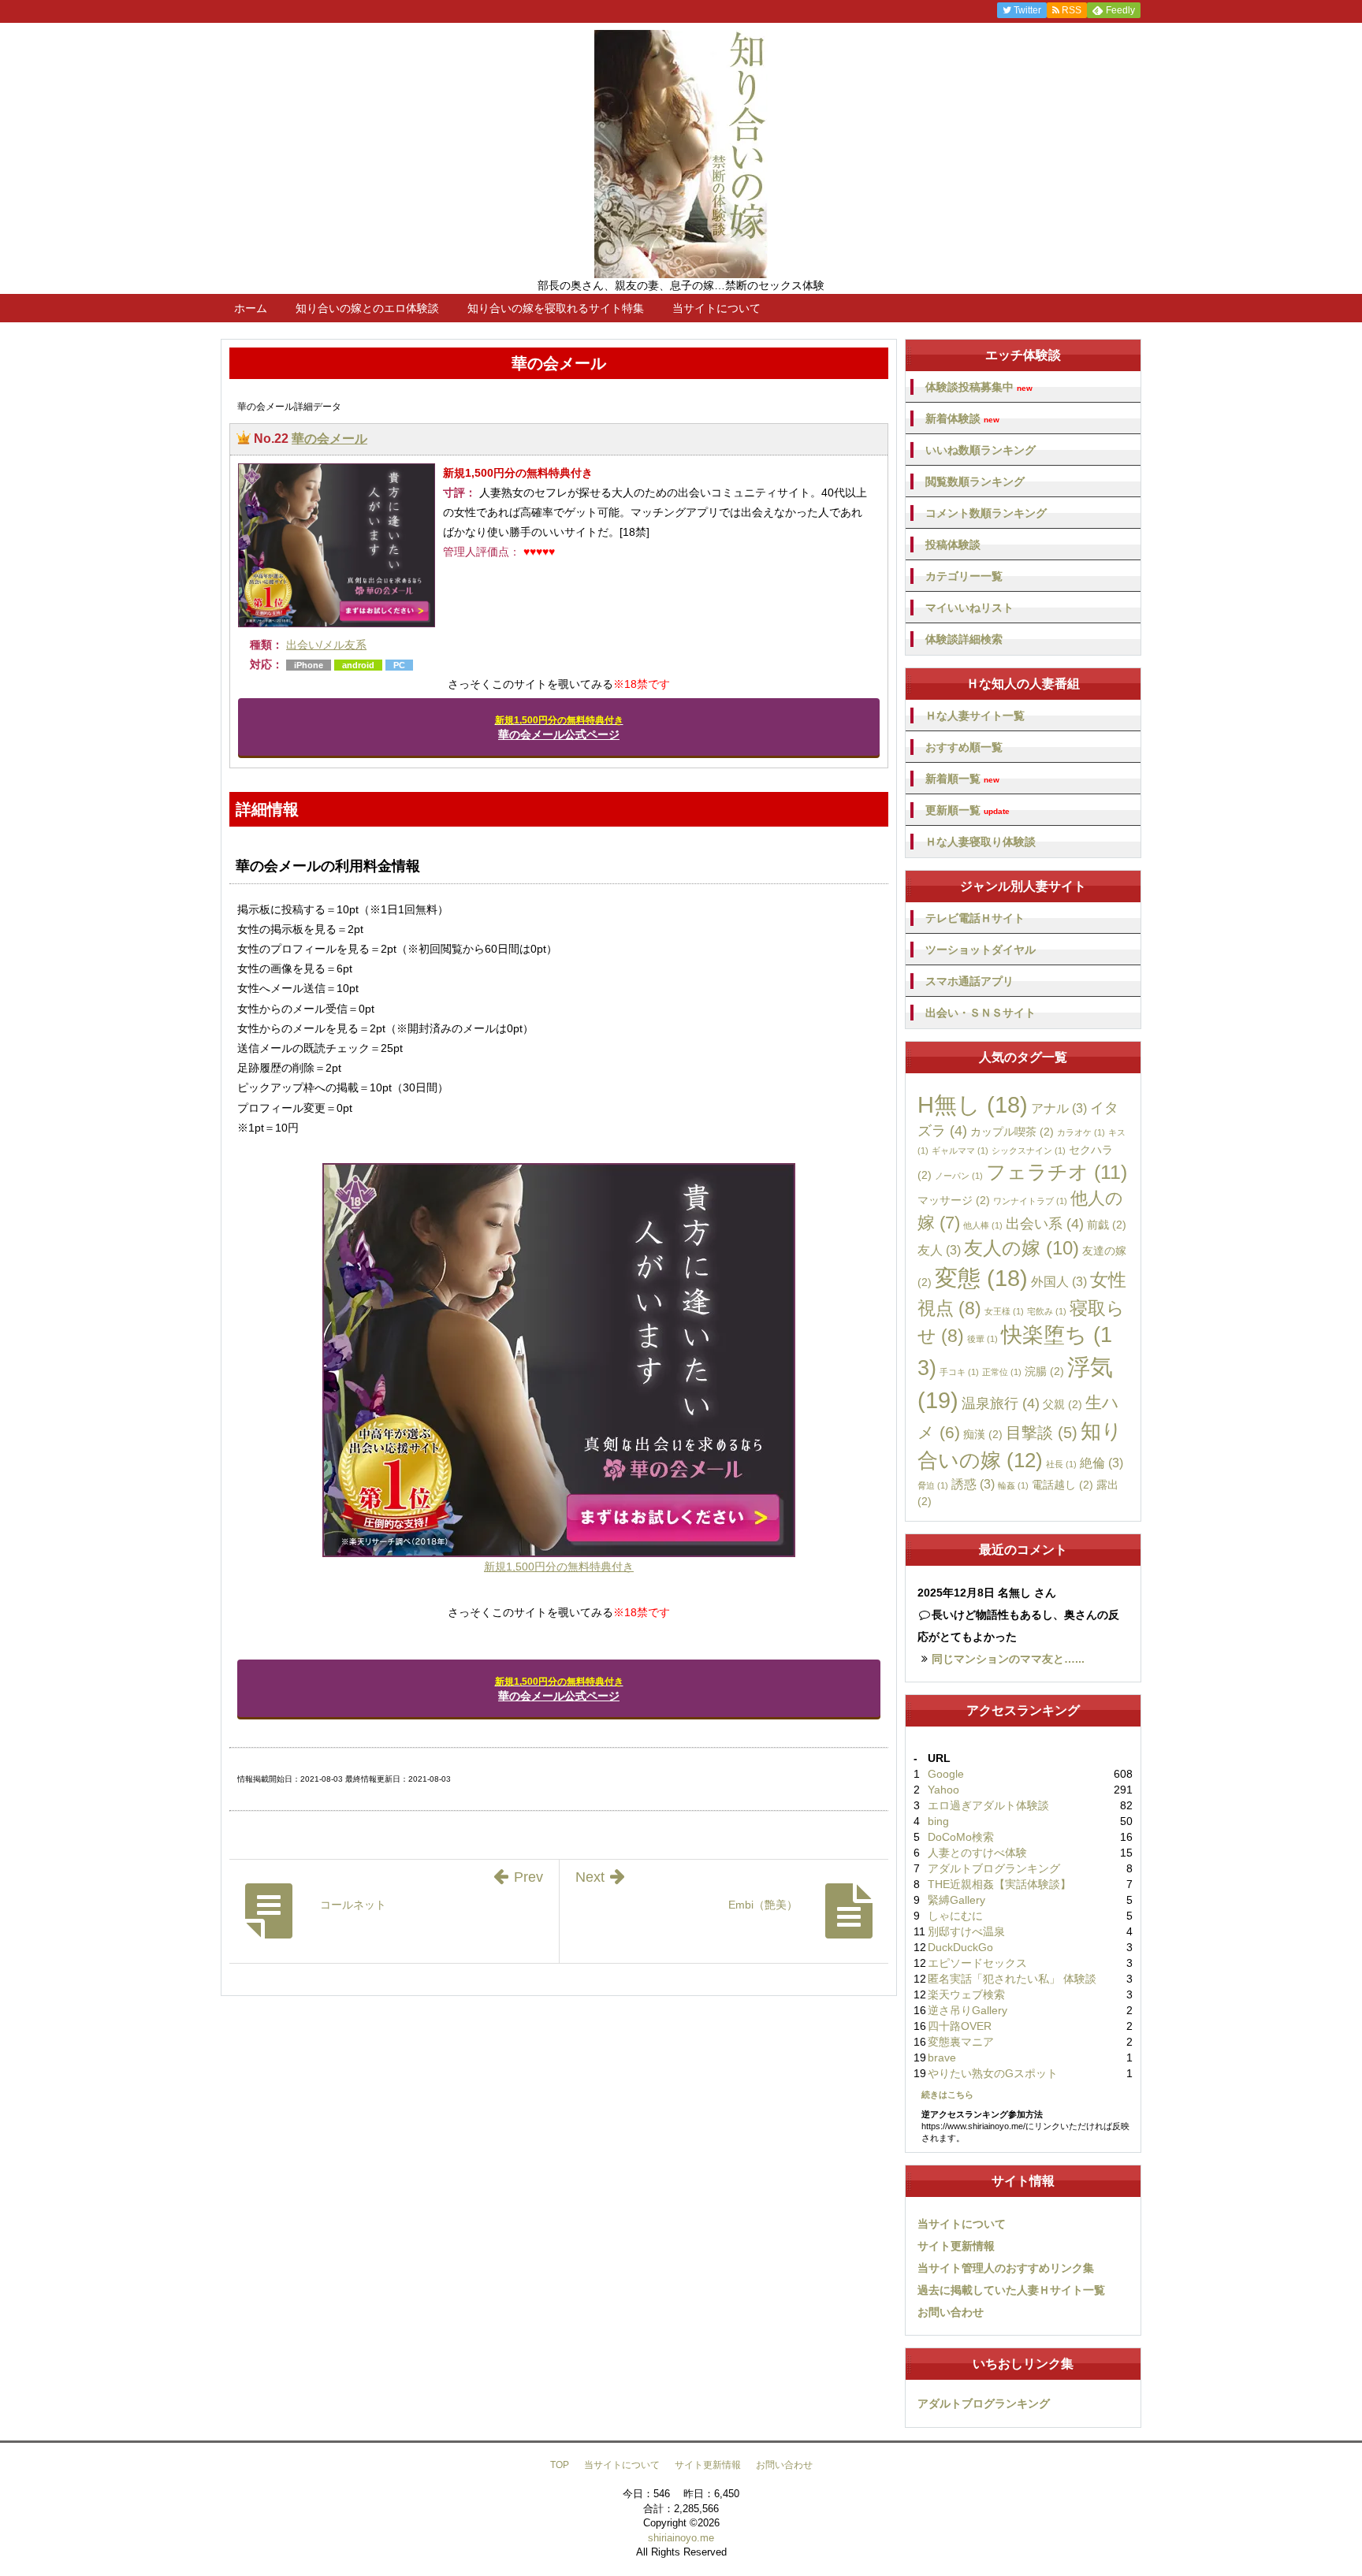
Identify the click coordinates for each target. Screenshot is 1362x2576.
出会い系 (1045, 1224)
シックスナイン (1029, 1150)
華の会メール (329, 439)
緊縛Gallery (956, 1900)
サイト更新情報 (956, 2246)
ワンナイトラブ (1030, 1201)
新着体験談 (962, 419)
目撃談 (1042, 1433)
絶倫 (1102, 1463)
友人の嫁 (1021, 1248)
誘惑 (973, 1484)
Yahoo (943, 1790)
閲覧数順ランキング (975, 481)
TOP (560, 2465)
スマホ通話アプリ (969, 981)
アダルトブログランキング (994, 1868)
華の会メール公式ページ (559, 728)
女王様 (1004, 1311)
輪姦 (1013, 1485)
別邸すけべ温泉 (966, 1931)
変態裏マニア (961, 2042)
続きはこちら (947, 2095)
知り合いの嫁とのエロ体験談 (367, 308)
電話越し (1062, 1485)
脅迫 (933, 1485)
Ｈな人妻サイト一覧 (975, 716)
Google (946, 1774)
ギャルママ (960, 1150)
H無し (973, 1105)
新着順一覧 (962, 779)
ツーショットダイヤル (981, 950)
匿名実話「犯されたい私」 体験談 (1012, 1979)
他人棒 (983, 1225)
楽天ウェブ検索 (966, 1994)
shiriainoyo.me (681, 2538)
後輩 (982, 1339)
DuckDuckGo (960, 1947)
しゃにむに (955, 1916)
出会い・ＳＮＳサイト (981, 1013)
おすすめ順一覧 (964, 747)
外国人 (1059, 1281)
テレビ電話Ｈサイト (975, 918)
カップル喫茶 (1012, 1132)
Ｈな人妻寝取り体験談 (981, 842)
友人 (939, 1250)
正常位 (1002, 1372)
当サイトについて (716, 308)
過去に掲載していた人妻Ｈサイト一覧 (1011, 2290)
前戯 (1107, 1225)
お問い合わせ (951, 2312)
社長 (1061, 1464)
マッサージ (954, 1200)
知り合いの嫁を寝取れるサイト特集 (556, 308)
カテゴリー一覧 (964, 576)
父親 (1062, 1404)
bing (938, 1821)
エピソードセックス (977, 1963)
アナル (1059, 1108)
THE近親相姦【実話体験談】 (999, 1884)
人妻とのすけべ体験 (977, 1853)
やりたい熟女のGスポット (993, 2073)
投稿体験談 (953, 545)
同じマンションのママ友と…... (1008, 1659)
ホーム (251, 308)
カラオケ (1081, 1132)
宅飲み (1047, 1311)
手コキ (959, 1372)
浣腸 (1044, 1371)
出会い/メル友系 (326, 645)
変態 (981, 1278)
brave (942, 2057)
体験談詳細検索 (964, 639)
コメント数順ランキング (986, 513)
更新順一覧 (968, 810)
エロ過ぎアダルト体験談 (988, 1805)
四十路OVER (960, 2026)
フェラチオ (1057, 1172)
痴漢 (983, 1434)
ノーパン (959, 1176)
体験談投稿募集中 (979, 387)
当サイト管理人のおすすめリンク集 (1006, 2268)
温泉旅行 (1001, 1403)
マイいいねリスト (969, 608)
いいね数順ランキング (981, 450)
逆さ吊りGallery (968, 2010)
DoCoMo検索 (961, 1837)
